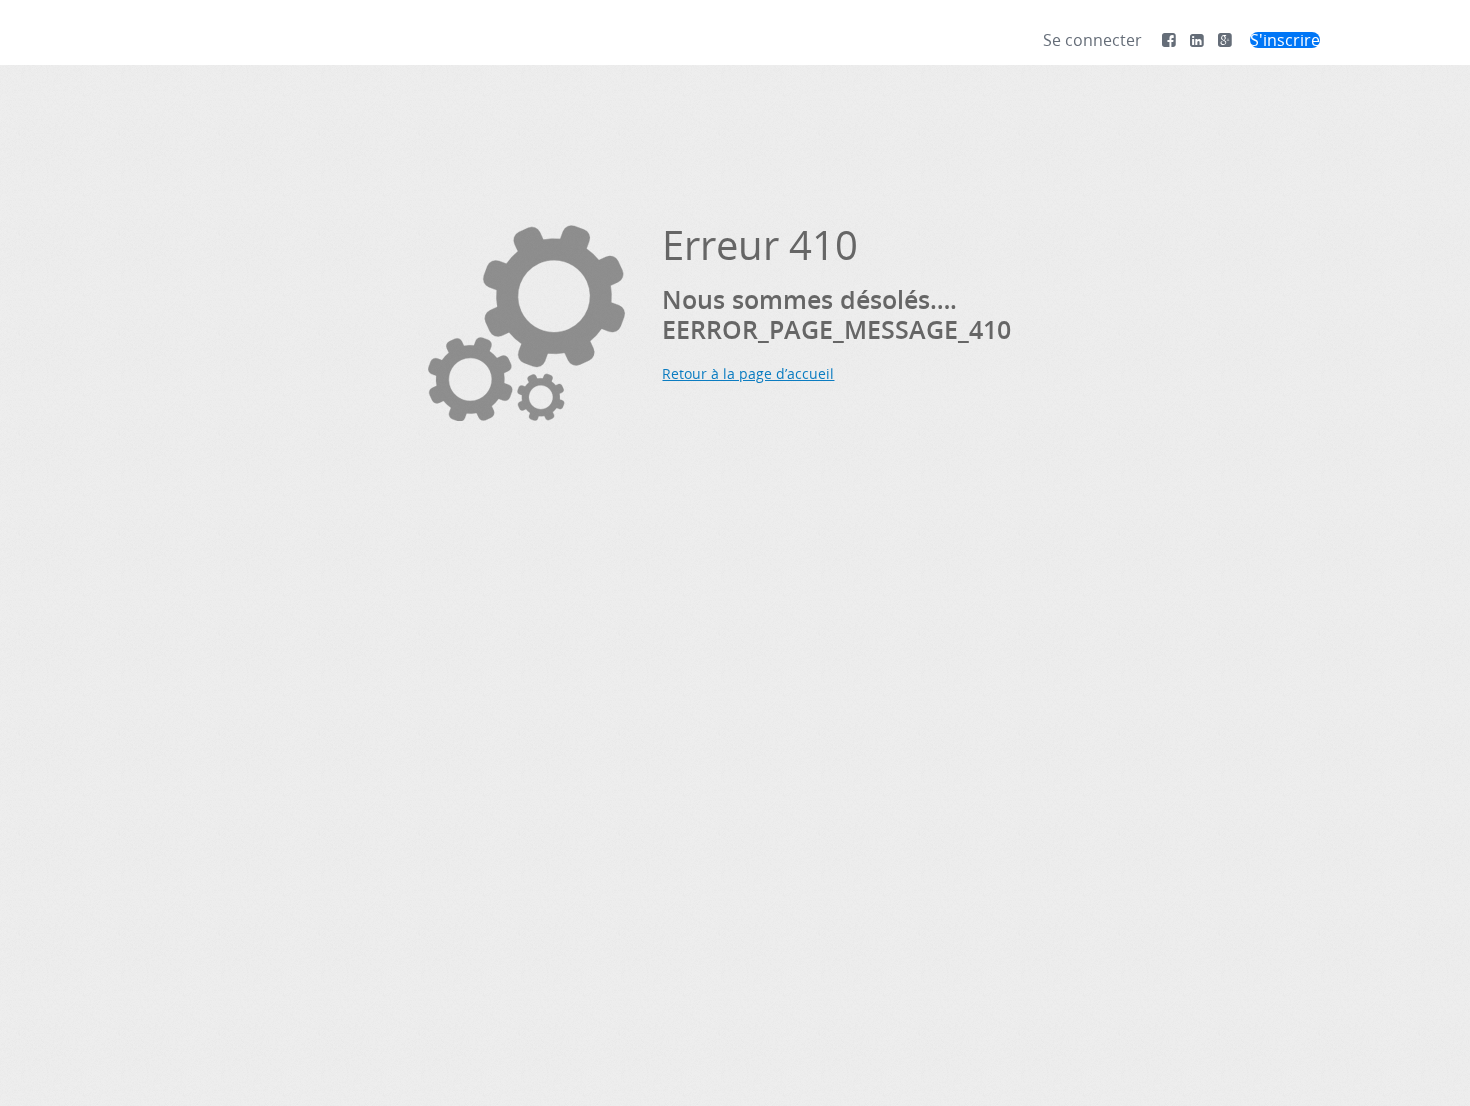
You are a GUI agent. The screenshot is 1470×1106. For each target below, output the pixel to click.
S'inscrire (1285, 40)
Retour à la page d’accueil (748, 373)
